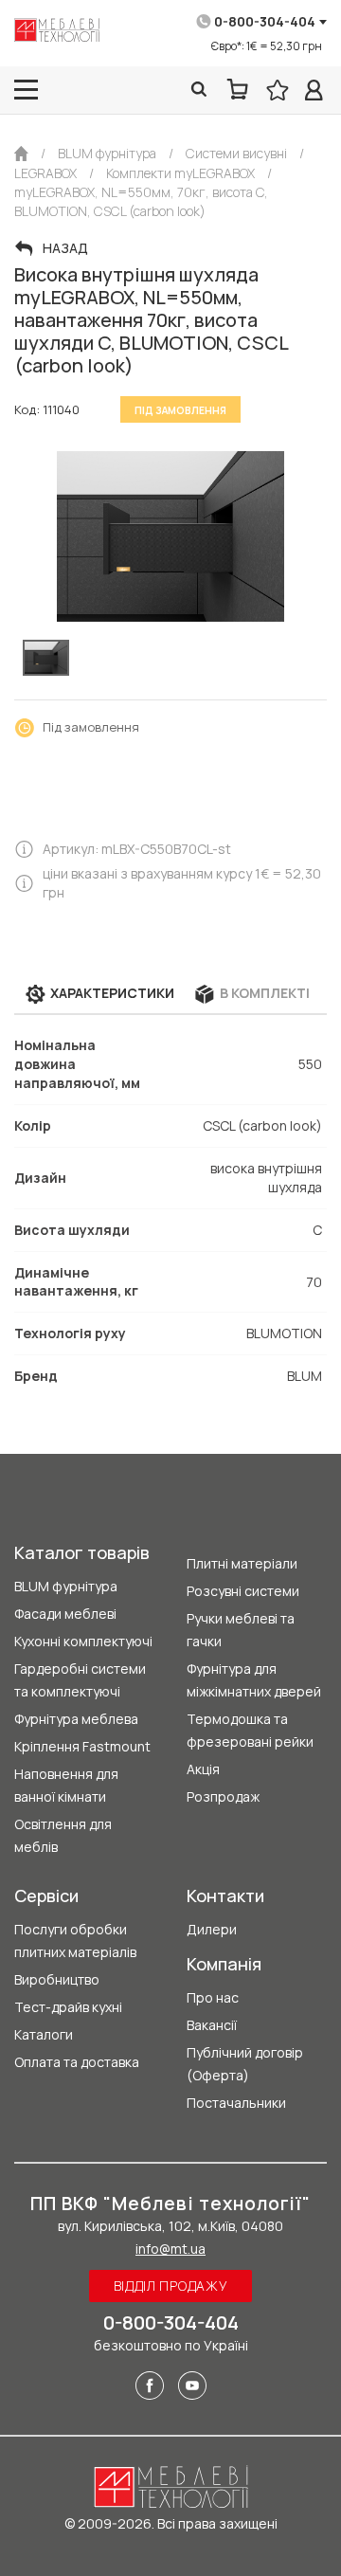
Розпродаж (223, 1796)
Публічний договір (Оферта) (245, 2064)
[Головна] (21, 154)
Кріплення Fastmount (82, 1746)
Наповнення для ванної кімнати (66, 1785)
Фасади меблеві (65, 1614)
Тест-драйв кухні (68, 2007)
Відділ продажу (171, 2286)
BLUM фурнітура (66, 1586)
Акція (203, 1769)
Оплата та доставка (77, 2062)
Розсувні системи (243, 1591)
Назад (65, 248)
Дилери (212, 1929)
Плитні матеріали (242, 1563)
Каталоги (44, 2034)
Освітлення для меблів (63, 1835)
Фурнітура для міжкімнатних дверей (254, 1680)
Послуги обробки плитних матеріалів (75, 1941)
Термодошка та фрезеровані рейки (250, 1730)
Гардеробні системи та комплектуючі (80, 1680)
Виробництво (57, 1979)
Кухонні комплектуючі (83, 1641)
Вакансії (212, 2025)
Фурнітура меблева (76, 1719)
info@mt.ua (170, 2249)
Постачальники (236, 2103)
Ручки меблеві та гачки (241, 1630)
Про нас (213, 1997)
